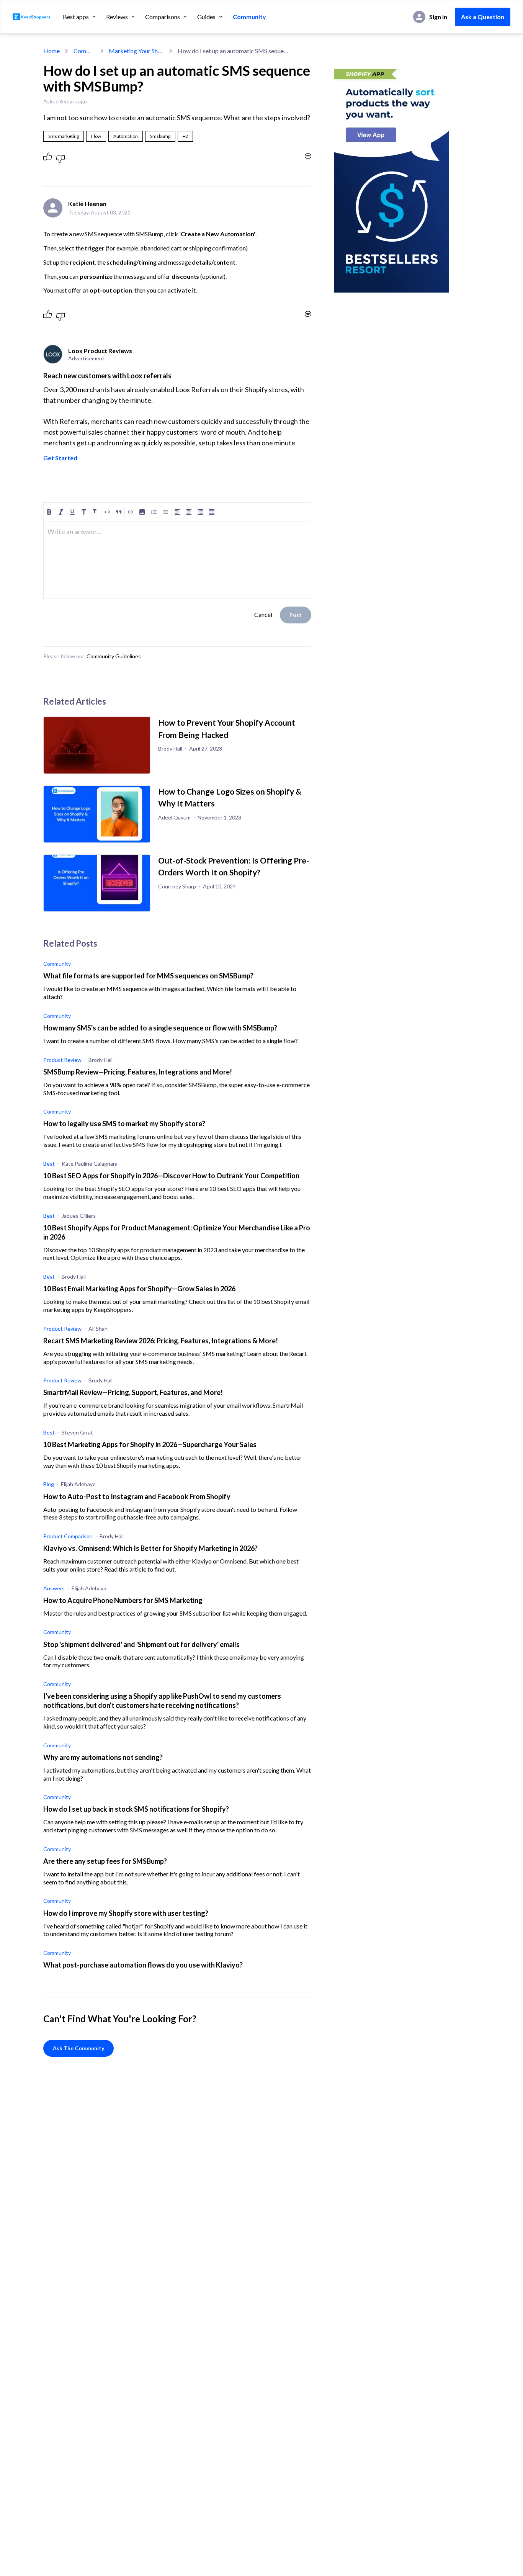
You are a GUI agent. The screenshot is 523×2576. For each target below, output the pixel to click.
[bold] (49, 512)
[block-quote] (119, 512)
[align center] (189, 512)
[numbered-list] (154, 512)
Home (51, 51)
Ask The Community (78, 2048)
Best (49, 1164)
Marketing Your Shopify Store (136, 51)
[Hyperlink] (131, 512)
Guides (206, 17)
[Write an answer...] (308, 156)
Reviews (117, 17)
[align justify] (212, 512)
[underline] (72, 512)
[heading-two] (95, 512)
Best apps (76, 17)
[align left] (177, 512)
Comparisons (163, 17)
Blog (49, 1484)
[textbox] (177, 535)
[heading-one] (84, 512)
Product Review (62, 1060)
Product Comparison (68, 1536)
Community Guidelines (114, 656)
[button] (185, 136)
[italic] (61, 512)
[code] (107, 512)
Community (249, 17)
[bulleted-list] (165, 512)
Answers (54, 1588)
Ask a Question (483, 17)
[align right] (200, 512)
